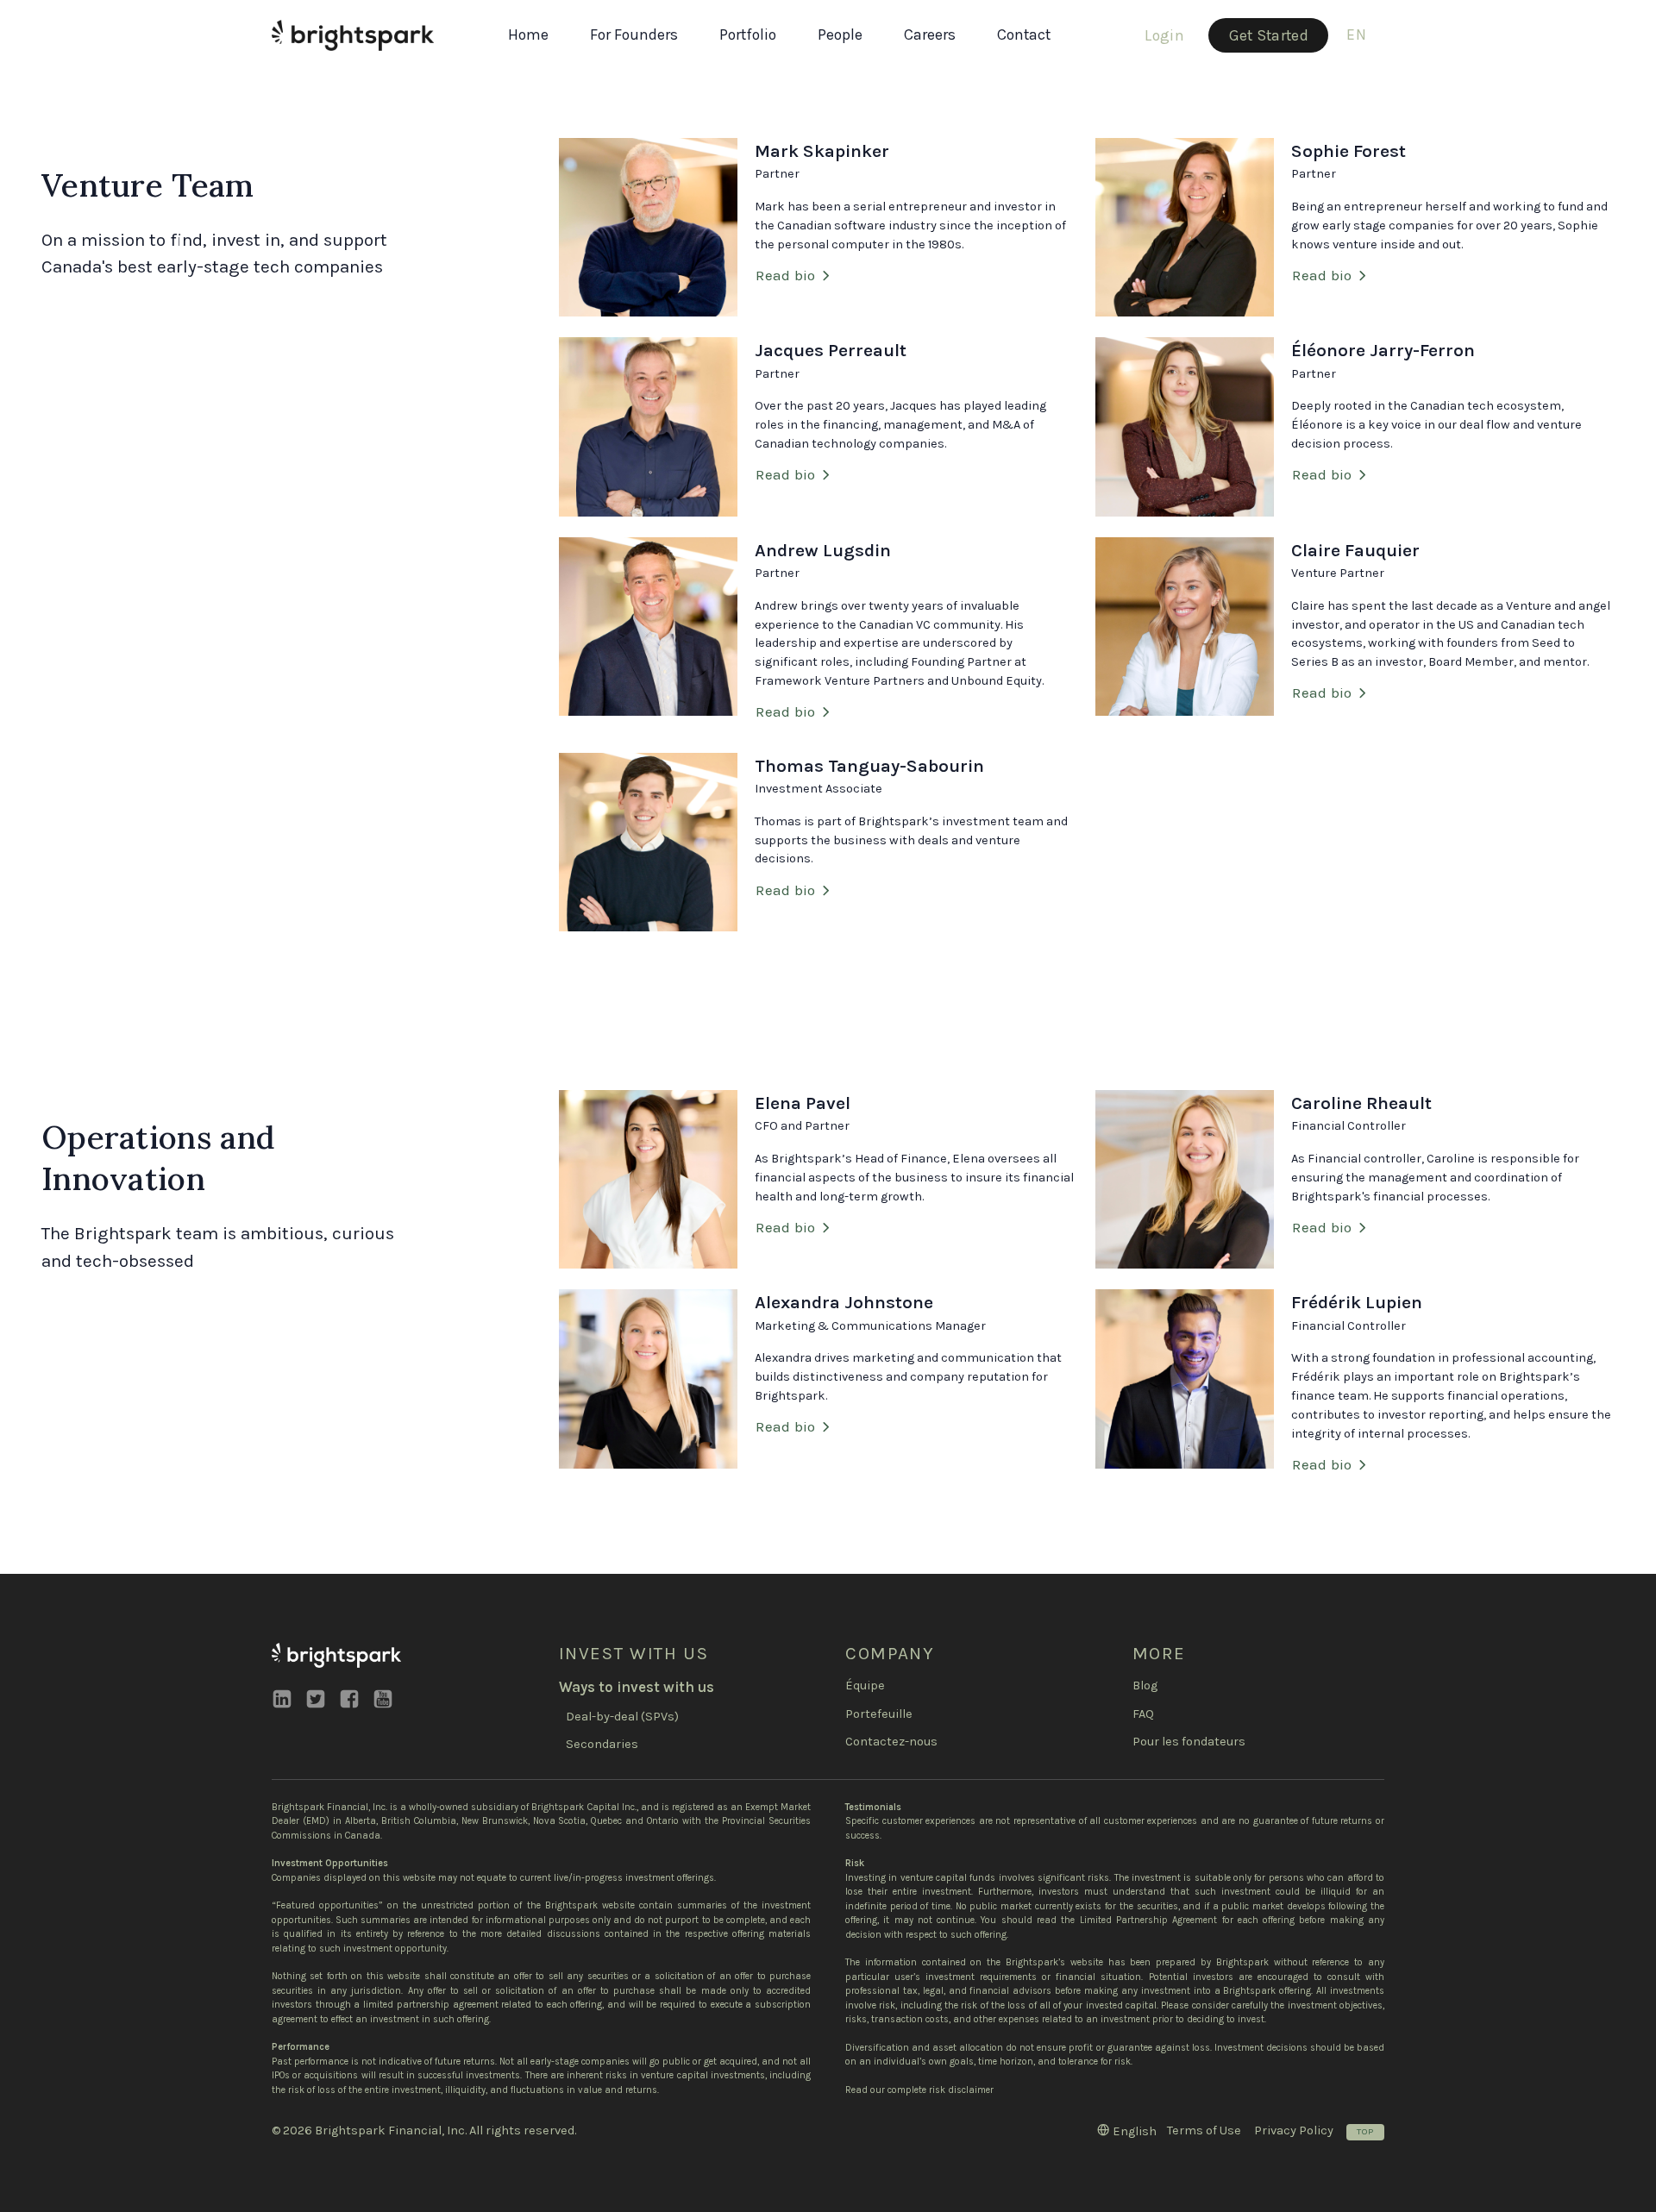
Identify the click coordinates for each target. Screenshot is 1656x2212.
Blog (1145, 1686)
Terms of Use (1204, 2131)
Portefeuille (879, 1714)
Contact (1024, 34)
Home (528, 34)
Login (1164, 35)
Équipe (865, 1686)
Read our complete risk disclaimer (919, 2090)
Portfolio (748, 34)
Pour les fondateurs (1189, 1742)
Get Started (1269, 35)
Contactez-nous (891, 1742)
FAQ (1143, 1714)
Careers (930, 34)
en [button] (1356, 34)
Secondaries (602, 1744)
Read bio (785, 275)
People (840, 34)
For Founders (634, 34)
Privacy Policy (1294, 2131)
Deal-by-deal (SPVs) (622, 1717)
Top (1365, 2131)
